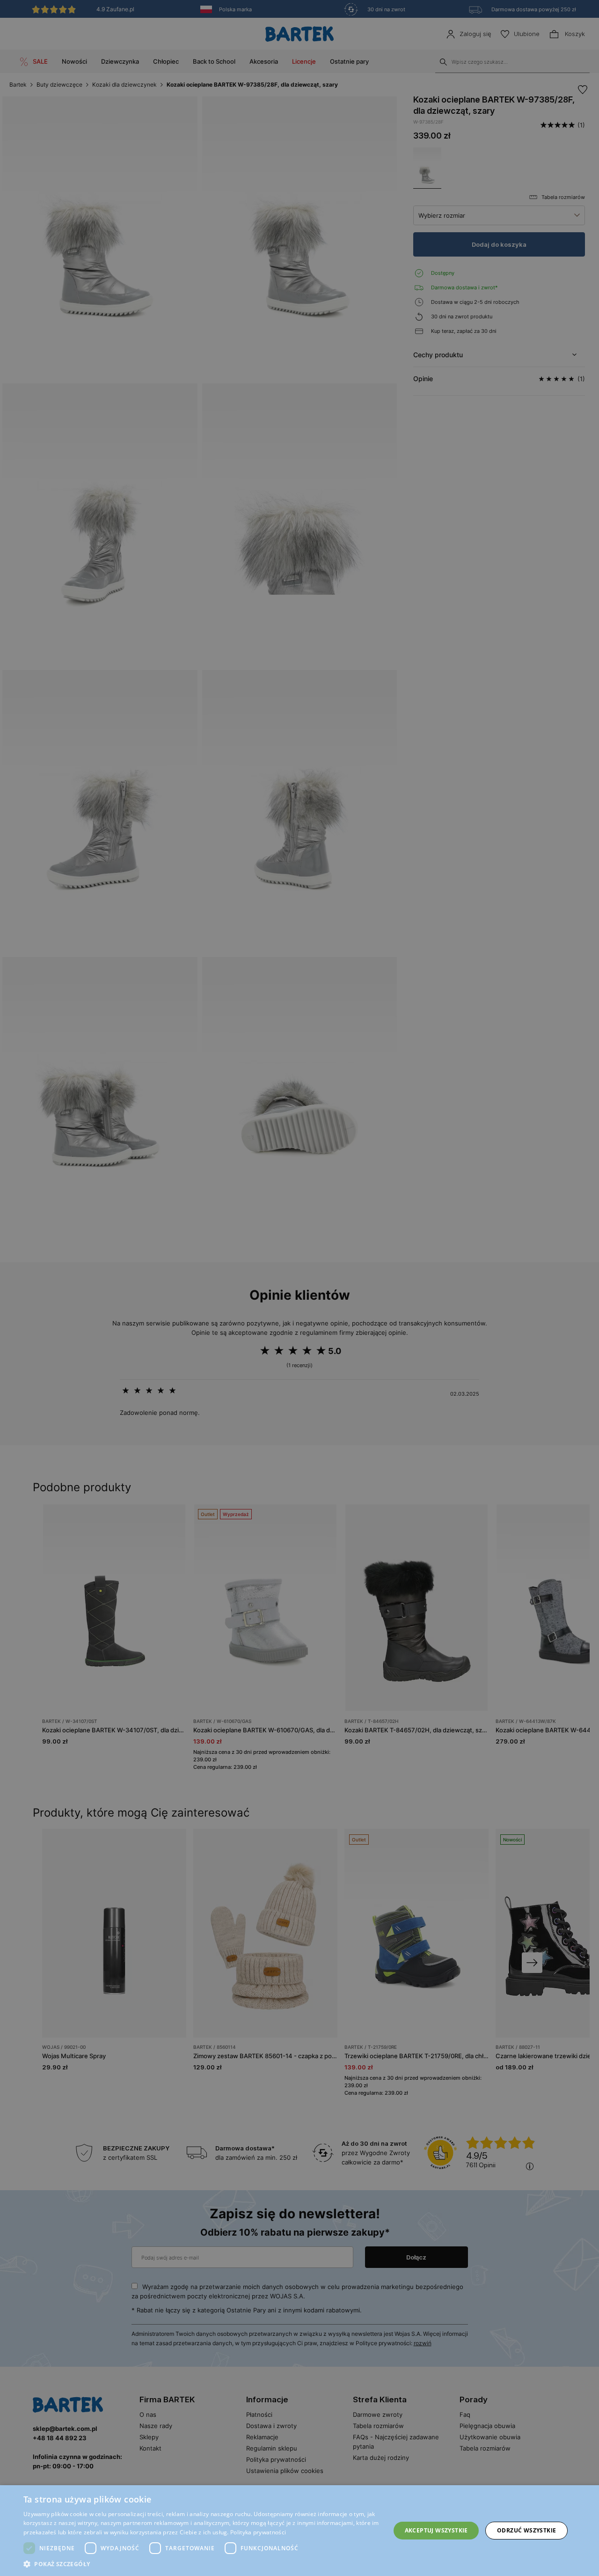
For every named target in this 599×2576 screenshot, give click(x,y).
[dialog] (299, 1288)
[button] (201, 2564)
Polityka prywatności (258, 2532)
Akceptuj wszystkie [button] (436, 2530)
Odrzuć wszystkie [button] (526, 2530)
